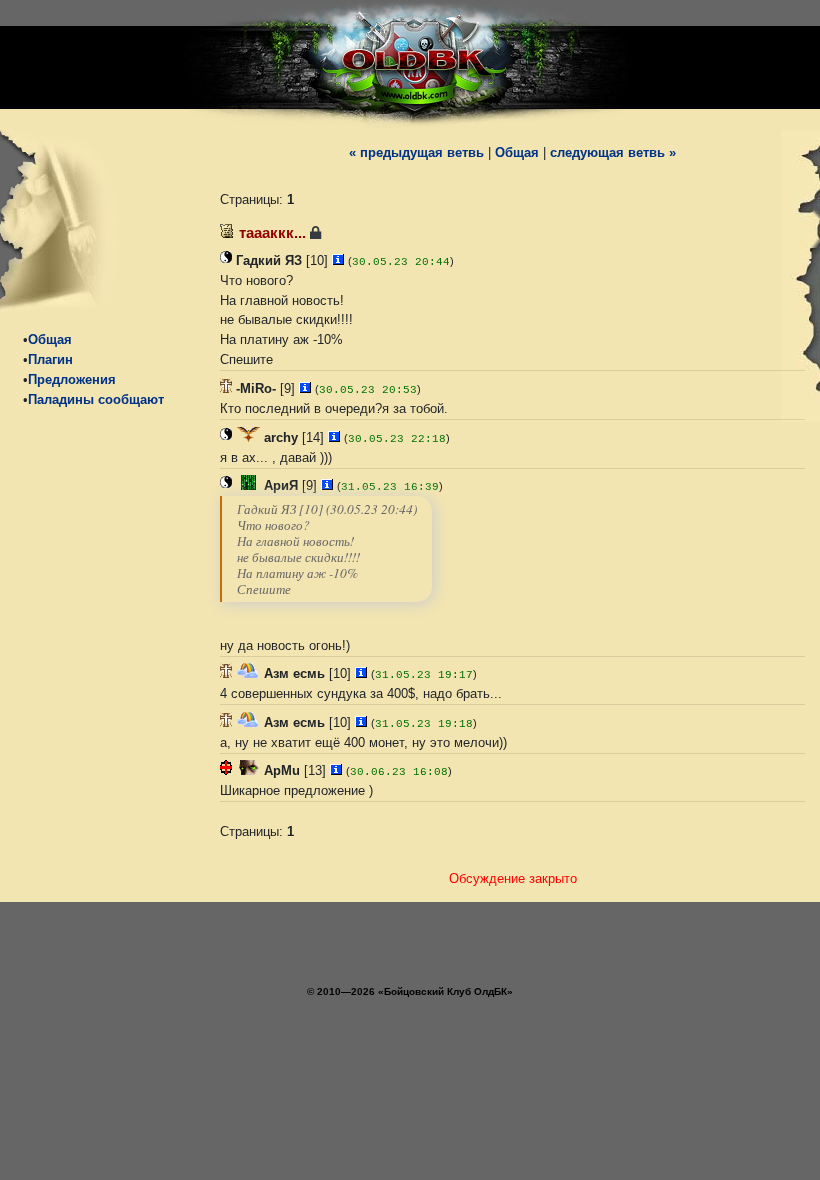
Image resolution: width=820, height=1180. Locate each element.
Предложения (72, 379)
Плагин (50, 359)
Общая (50, 339)
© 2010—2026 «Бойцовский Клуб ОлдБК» (410, 991)
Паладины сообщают (96, 399)
